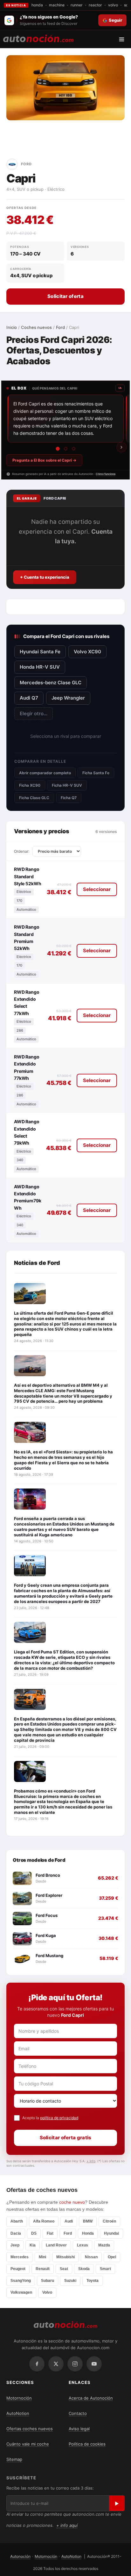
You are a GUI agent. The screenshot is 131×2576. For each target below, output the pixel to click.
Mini (42, 2257)
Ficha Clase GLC (34, 798)
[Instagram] (75, 2364)
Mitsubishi (65, 2257)
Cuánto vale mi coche (28, 2444)
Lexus (83, 2245)
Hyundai (111, 2233)
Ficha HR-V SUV (67, 785)
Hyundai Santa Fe (40, 652)
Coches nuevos (36, 327)
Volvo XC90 (87, 652)
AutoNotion (18, 2413)
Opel (112, 2257)
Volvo (47, 2292)
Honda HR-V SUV (40, 667)
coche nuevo (72, 2202)
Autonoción (20, 2556)
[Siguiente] (121, 447)
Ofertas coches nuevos (30, 2429)
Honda (88, 2233)
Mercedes (20, 2257)
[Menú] (124, 39)
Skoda (84, 2269)
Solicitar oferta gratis (66, 2138)
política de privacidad (59, 2118)
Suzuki (70, 2281)
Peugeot (18, 2269)
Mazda (104, 2245)
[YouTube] (94, 2364)
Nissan (91, 2257)
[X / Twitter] (56, 2364)
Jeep (15, 2245)
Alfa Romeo (44, 2221)
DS (34, 2233)
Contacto (78, 2413)
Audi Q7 (29, 698)
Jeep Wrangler (68, 698)
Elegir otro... (34, 713)
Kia (33, 2245)
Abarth (17, 2221)
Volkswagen (21, 2292)
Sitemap (14, 2459)
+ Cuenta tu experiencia (45, 577)
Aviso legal (79, 2429)
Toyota (93, 2281)
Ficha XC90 (30, 785)
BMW (88, 2221)
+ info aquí (67, 2525)
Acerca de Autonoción (91, 2398)
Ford (60, 327)
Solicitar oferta (65, 296)
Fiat (50, 2233)
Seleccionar (97, 889)
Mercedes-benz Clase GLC (51, 683)
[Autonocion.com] (38, 38)
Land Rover (56, 2245)
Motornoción (19, 2398)
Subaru (48, 2281)
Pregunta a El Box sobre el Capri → (44, 460)
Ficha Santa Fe (96, 773)
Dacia (16, 2233)
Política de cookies (87, 2444)
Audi (69, 2221)
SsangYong (21, 2281)
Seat (64, 2269)
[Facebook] (37, 2364)
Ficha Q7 (69, 798)
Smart (105, 2269)
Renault (43, 2269)
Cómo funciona (106, 474)
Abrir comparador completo (45, 773)
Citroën (109, 2221)
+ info (91, 2161)
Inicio (12, 327)
